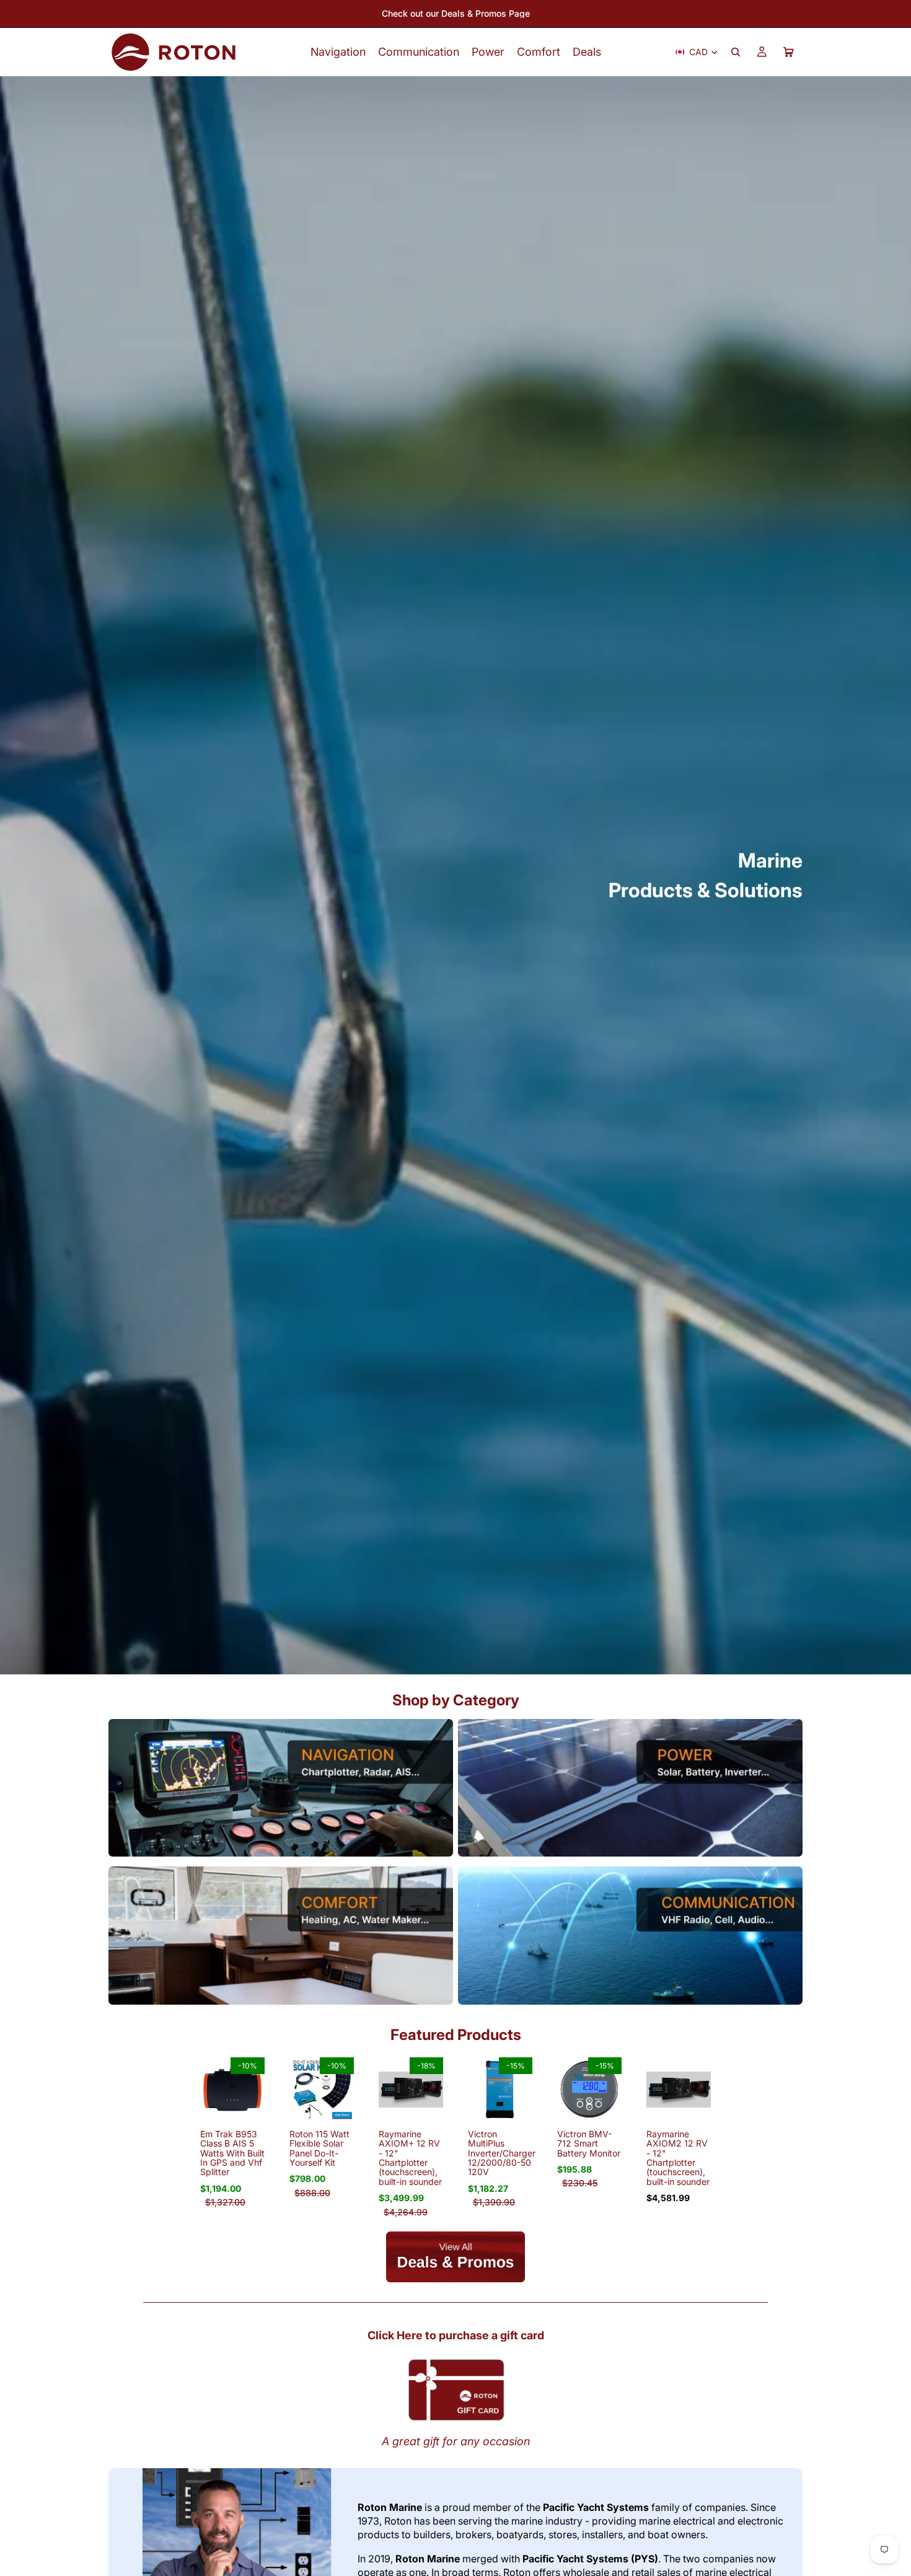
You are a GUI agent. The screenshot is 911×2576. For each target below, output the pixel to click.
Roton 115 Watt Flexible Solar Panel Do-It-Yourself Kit (319, 2148)
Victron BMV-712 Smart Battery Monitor (589, 2143)
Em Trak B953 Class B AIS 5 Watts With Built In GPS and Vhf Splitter (232, 2153)
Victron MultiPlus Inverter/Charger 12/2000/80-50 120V (502, 2153)
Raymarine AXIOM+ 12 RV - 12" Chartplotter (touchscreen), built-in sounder (410, 2158)
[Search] (736, 52)
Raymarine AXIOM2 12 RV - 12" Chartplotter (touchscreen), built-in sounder (678, 2158)
